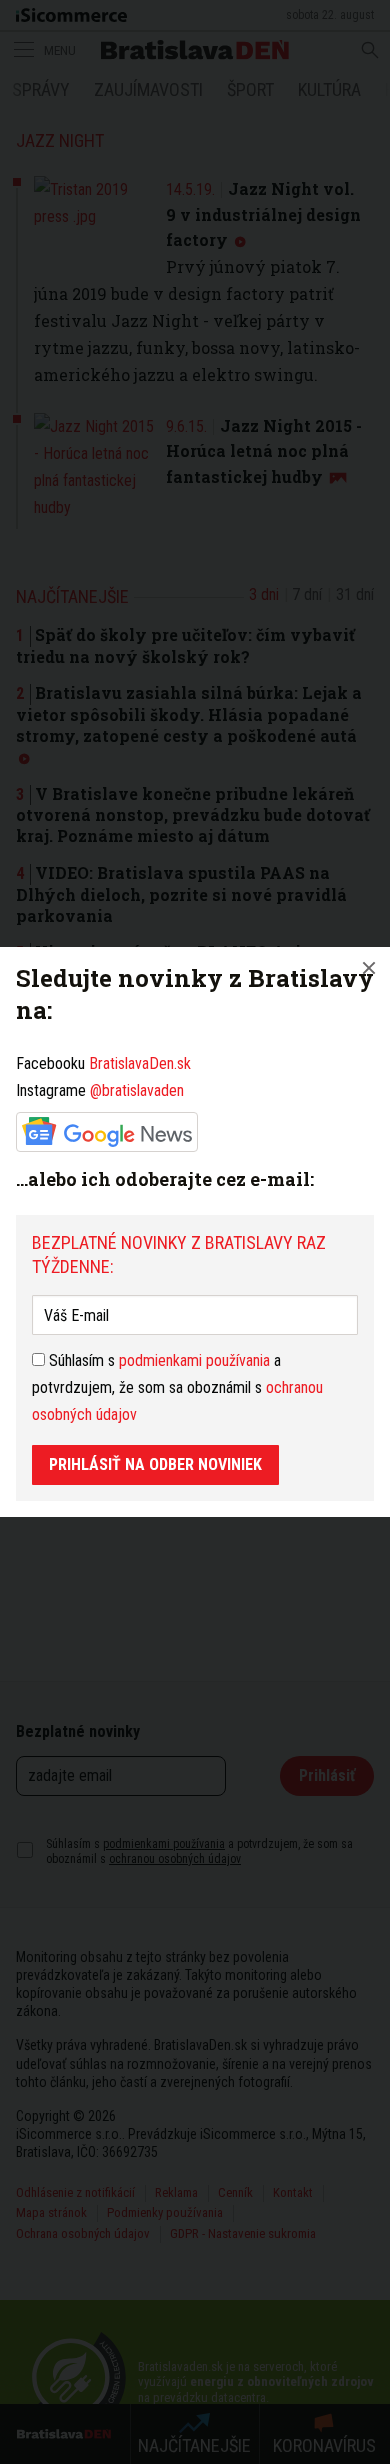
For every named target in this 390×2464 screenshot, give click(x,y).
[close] (369, 968)
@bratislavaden (137, 1090)
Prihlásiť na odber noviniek (155, 1464)
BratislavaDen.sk (140, 1063)
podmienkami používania (194, 1360)
